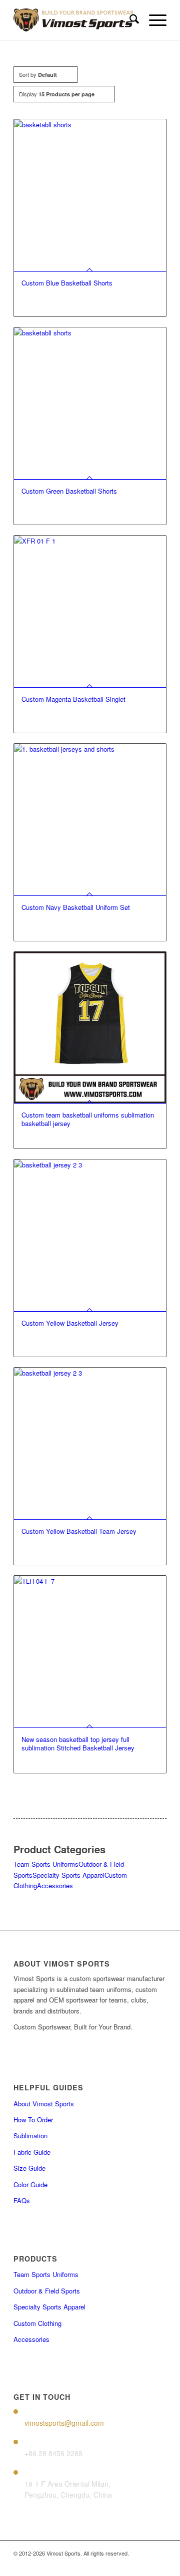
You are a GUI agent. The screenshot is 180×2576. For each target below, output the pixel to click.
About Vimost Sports (44, 2104)
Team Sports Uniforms (46, 1864)
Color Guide (30, 2184)
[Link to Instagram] (114, 2564)
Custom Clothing (37, 2323)
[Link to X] (129, 2564)
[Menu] (153, 20)
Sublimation (30, 2136)
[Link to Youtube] (144, 2564)
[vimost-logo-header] (75, 20)
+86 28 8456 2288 (53, 2453)
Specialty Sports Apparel (68, 1875)
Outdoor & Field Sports (47, 2291)
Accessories (55, 1885)
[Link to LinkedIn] (159, 2564)
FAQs (22, 2200)
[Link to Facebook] (99, 2564)
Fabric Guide (32, 2152)
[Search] (129, 20)
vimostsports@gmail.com (64, 2423)
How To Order (33, 2120)
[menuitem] (129, 20)
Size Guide (29, 2168)
